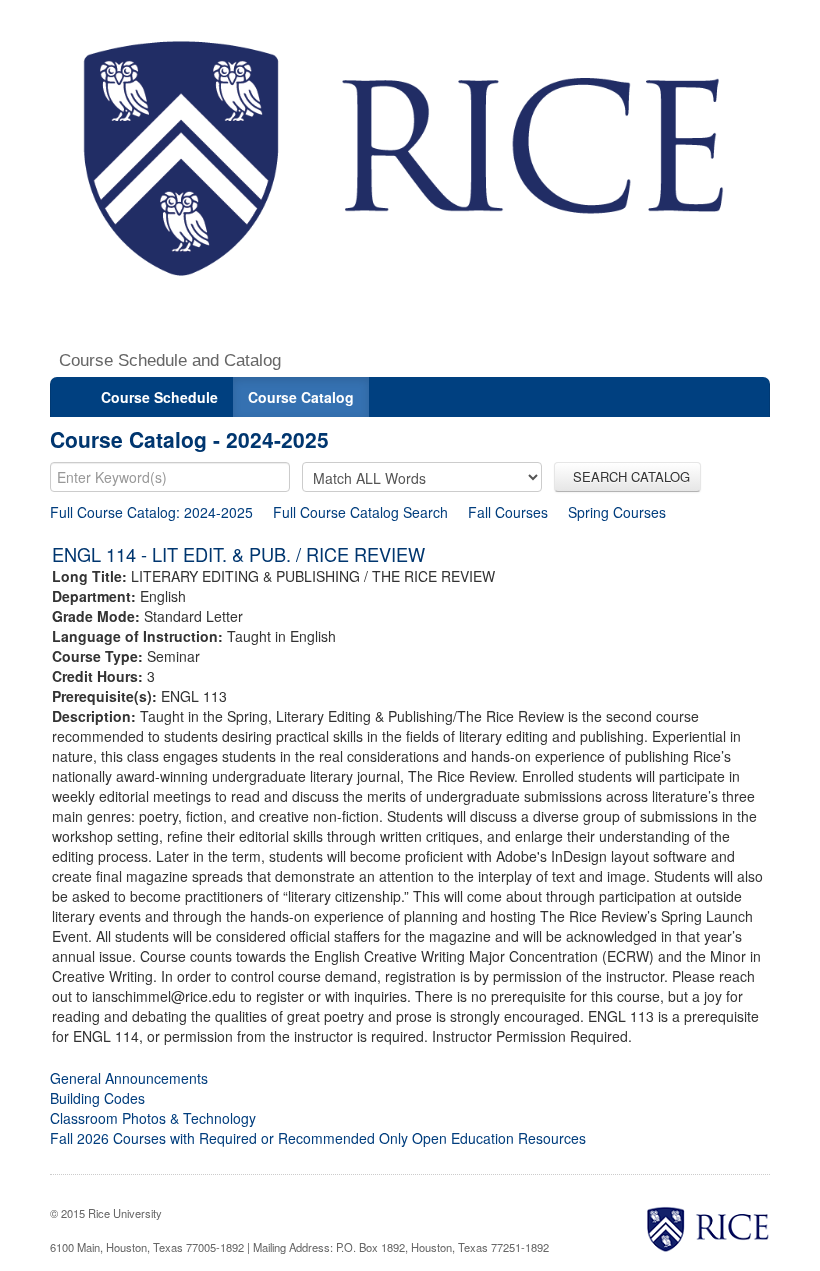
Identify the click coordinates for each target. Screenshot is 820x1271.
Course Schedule (159, 397)
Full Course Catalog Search (360, 512)
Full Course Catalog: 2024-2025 (151, 512)
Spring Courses (617, 512)
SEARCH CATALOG (627, 476)
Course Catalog (301, 397)
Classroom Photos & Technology (153, 1118)
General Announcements (129, 1078)
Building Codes (97, 1098)
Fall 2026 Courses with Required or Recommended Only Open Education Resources (318, 1138)
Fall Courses (508, 512)
